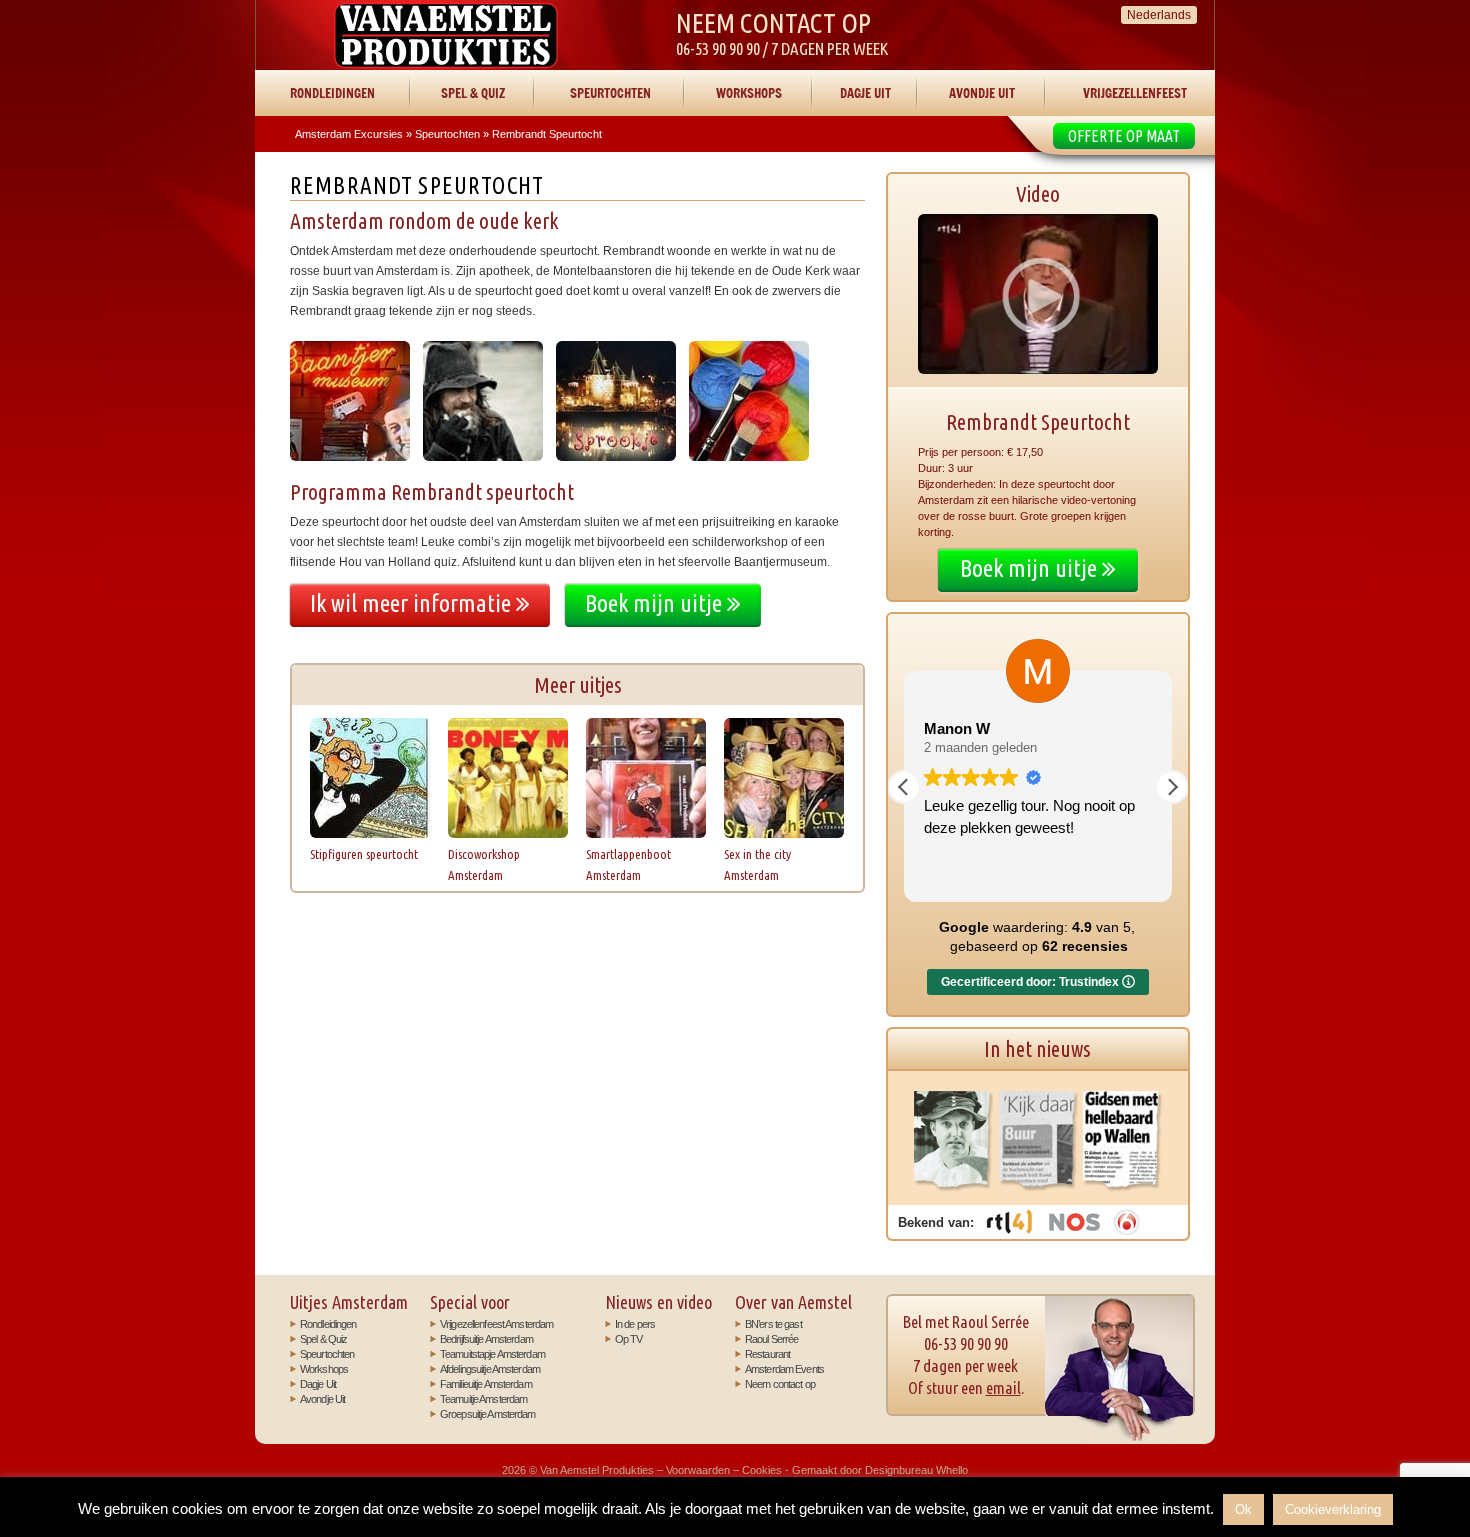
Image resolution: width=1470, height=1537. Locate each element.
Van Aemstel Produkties (446, 35)
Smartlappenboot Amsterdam (628, 864)
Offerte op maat (1124, 136)
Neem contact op (780, 1384)
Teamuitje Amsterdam (483, 1399)
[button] (1172, 787)
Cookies (762, 1470)
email (1003, 1387)
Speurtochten (610, 93)
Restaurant (767, 1354)
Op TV (629, 1339)
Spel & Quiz (473, 93)
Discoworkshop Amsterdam (484, 864)
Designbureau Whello (916, 1470)
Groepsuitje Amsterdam (488, 1414)
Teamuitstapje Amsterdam (492, 1354)
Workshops (749, 93)
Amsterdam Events (784, 1369)
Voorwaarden (698, 1470)
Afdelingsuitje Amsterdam (490, 1369)
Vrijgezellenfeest (1135, 93)
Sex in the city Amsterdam (757, 864)
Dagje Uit (865, 93)
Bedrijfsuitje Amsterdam (486, 1339)
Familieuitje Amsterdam (486, 1384)
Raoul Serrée (771, 1339)
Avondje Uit (982, 93)
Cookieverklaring (1333, 1509)
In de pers (635, 1324)
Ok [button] (1243, 1509)
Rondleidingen (332, 93)
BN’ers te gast (773, 1324)
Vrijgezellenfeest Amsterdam (496, 1324)
